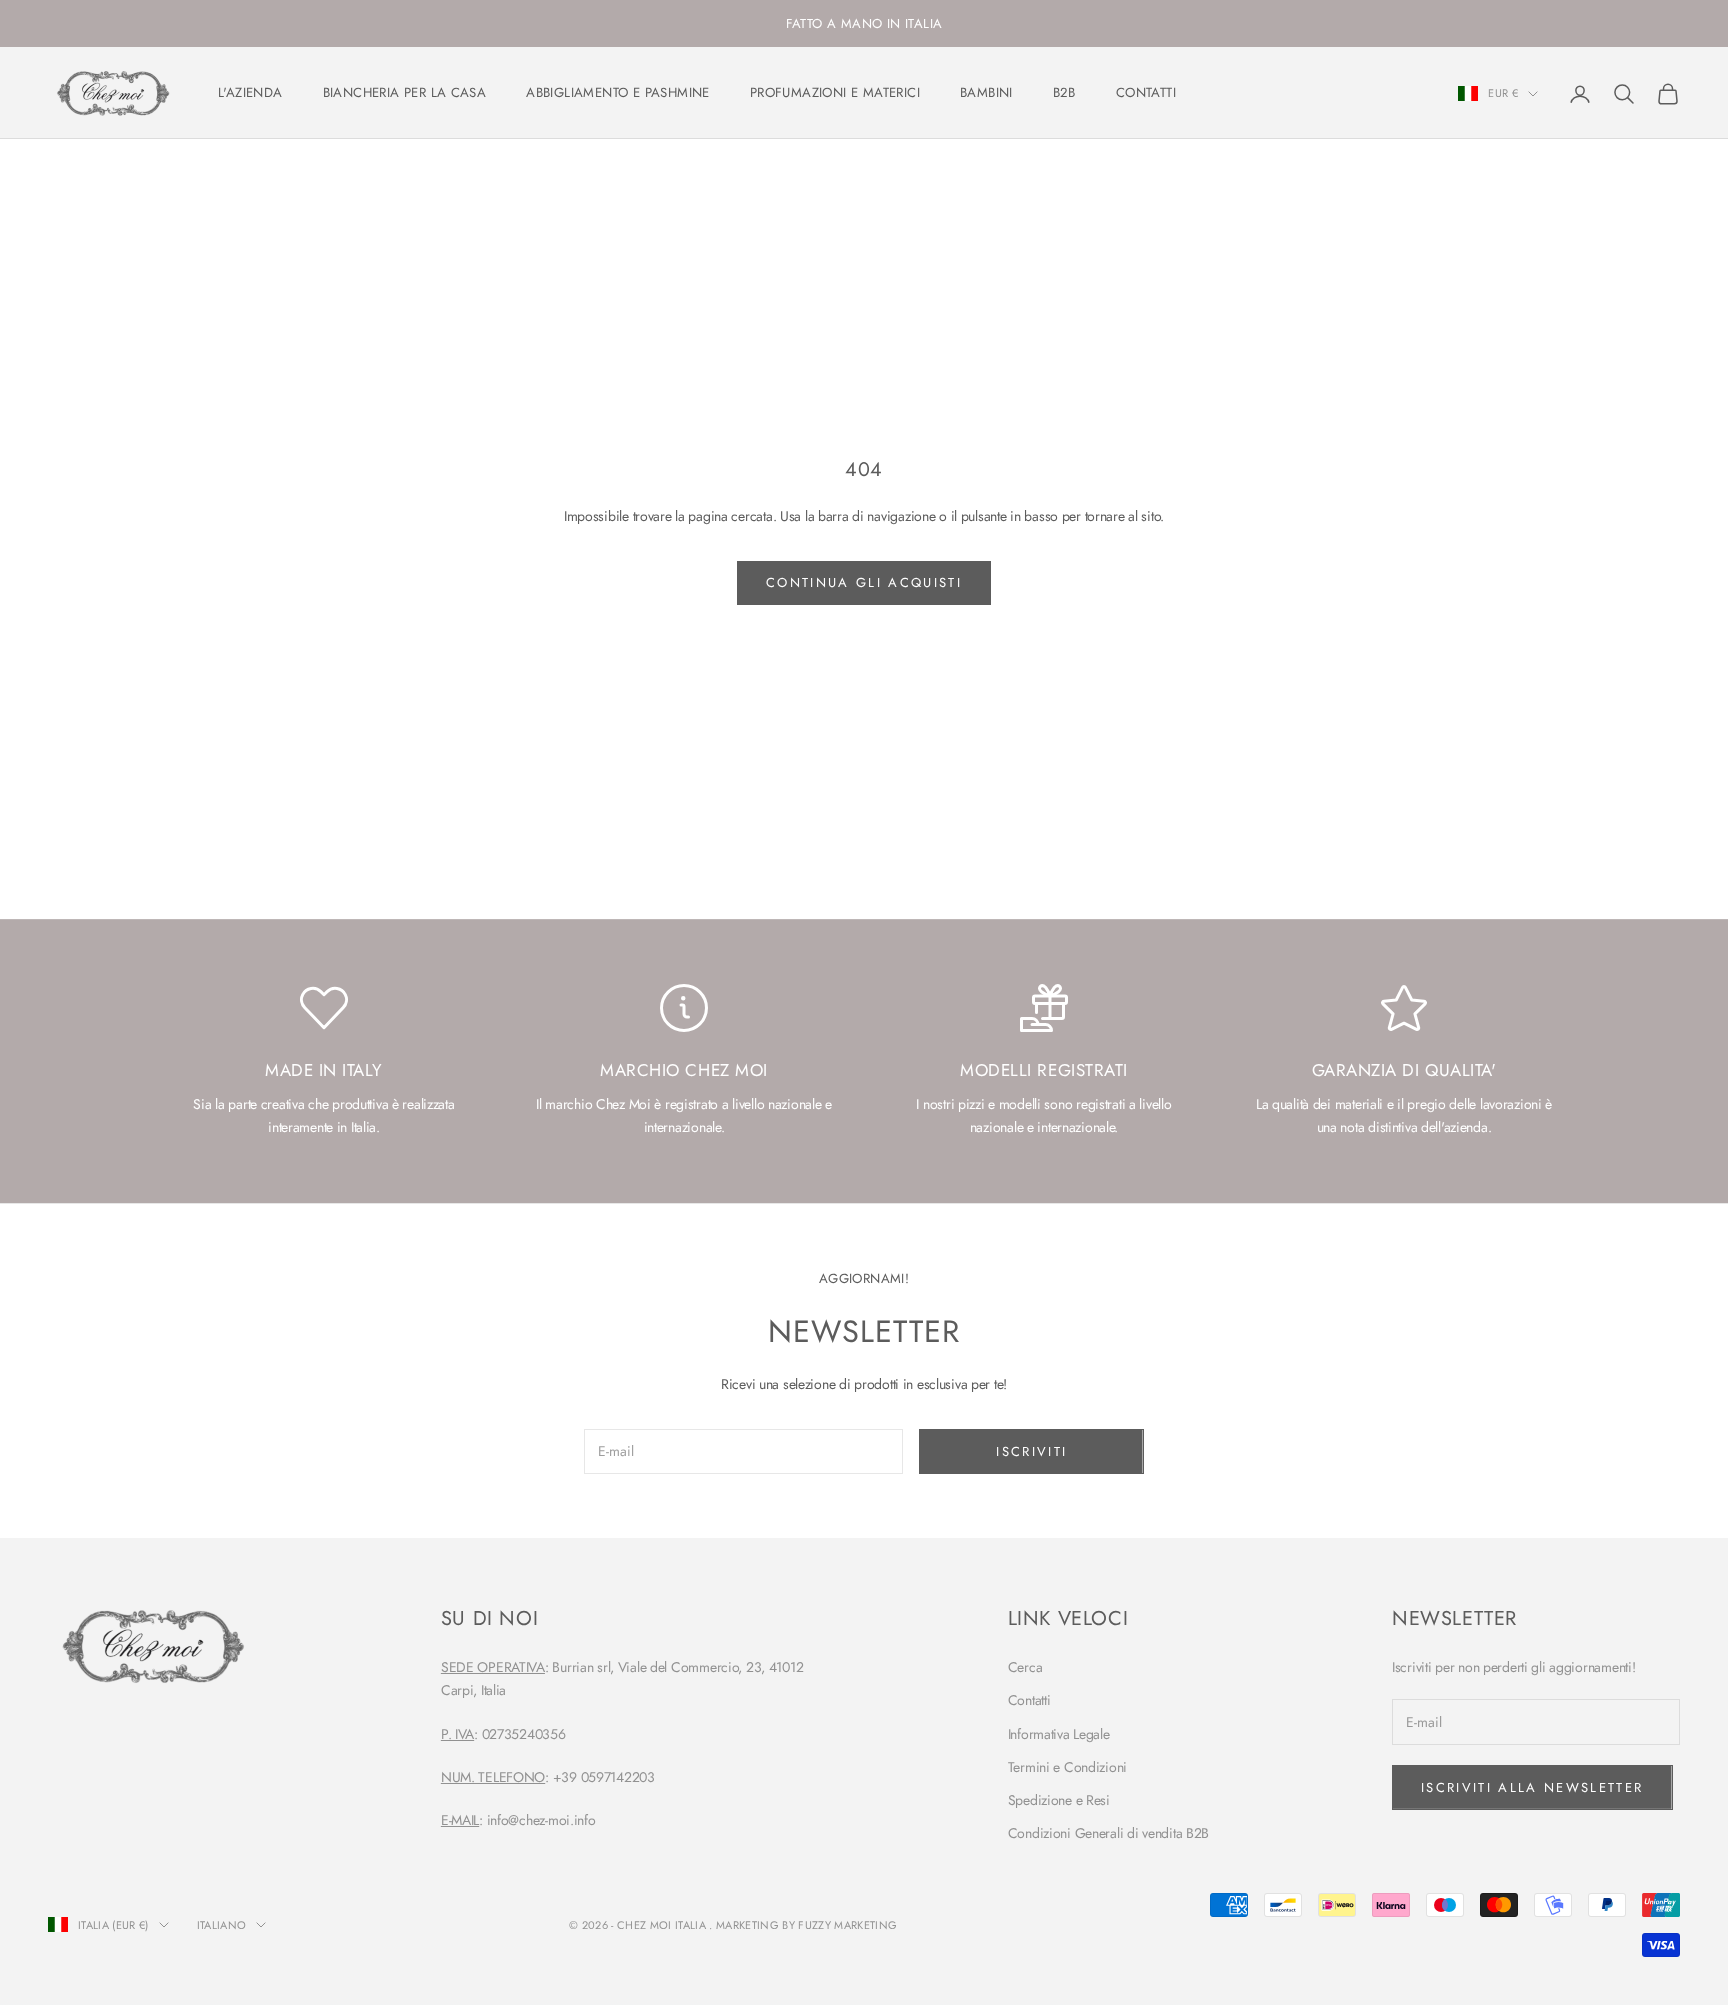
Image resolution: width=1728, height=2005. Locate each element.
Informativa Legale (1059, 1734)
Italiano (222, 1925)
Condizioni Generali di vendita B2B (1108, 1833)
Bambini (986, 92)
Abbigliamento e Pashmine (618, 92)
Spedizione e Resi (1059, 1800)
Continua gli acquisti (864, 582)
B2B (1064, 92)
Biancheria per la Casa (405, 92)
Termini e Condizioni (1067, 1767)
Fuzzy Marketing (847, 1925)
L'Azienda (250, 92)
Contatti (1146, 92)
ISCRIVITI (1031, 1451)
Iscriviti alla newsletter (1532, 1787)
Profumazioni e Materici (835, 92)
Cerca (1025, 1667)
